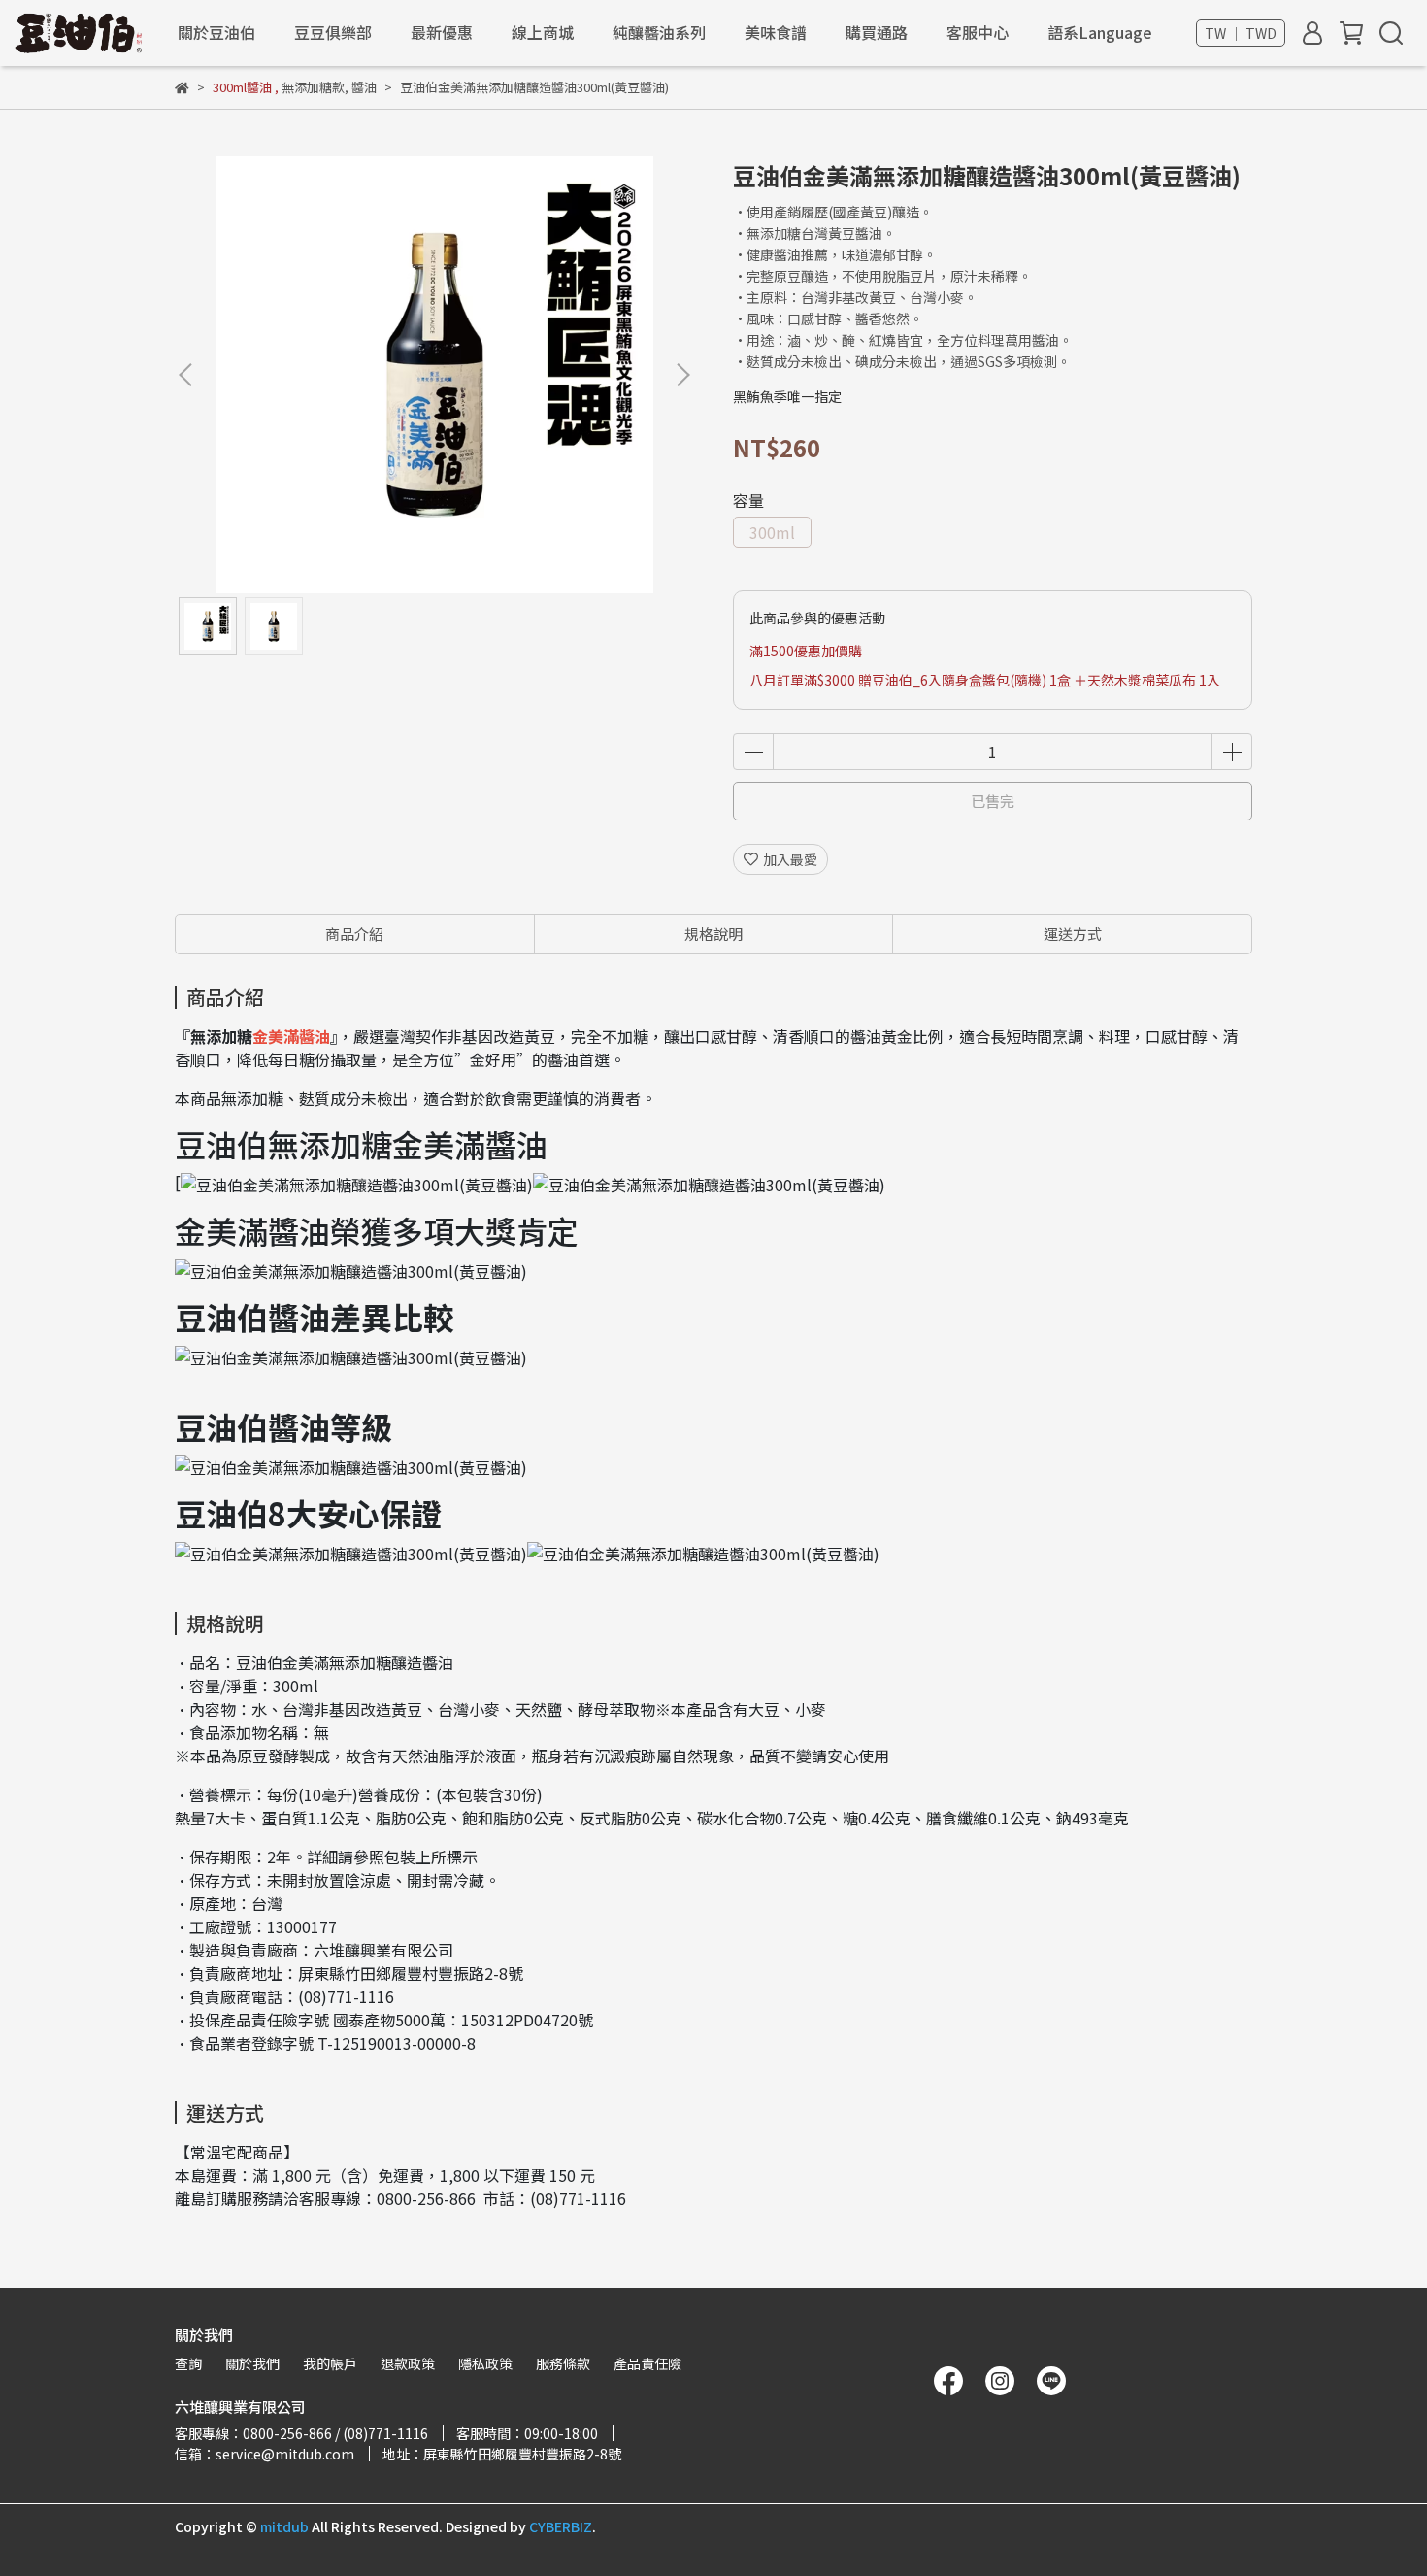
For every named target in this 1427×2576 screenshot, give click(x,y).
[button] (682, 375)
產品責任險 (647, 2363)
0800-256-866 (426, 2198)
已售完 (993, 801)
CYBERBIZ (561, 2526)
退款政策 (408, 2363)
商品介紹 (354, 934)
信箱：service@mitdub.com (265, 2454)
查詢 (188, 2363)
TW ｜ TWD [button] (1241, 33)
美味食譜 (776, 32)
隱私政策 (485, 2363)
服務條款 (563, 2363)
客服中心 (978, 32)
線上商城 (543, 32)
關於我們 (252, 2363)
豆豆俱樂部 (333, 32)
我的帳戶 (330, 2363)
